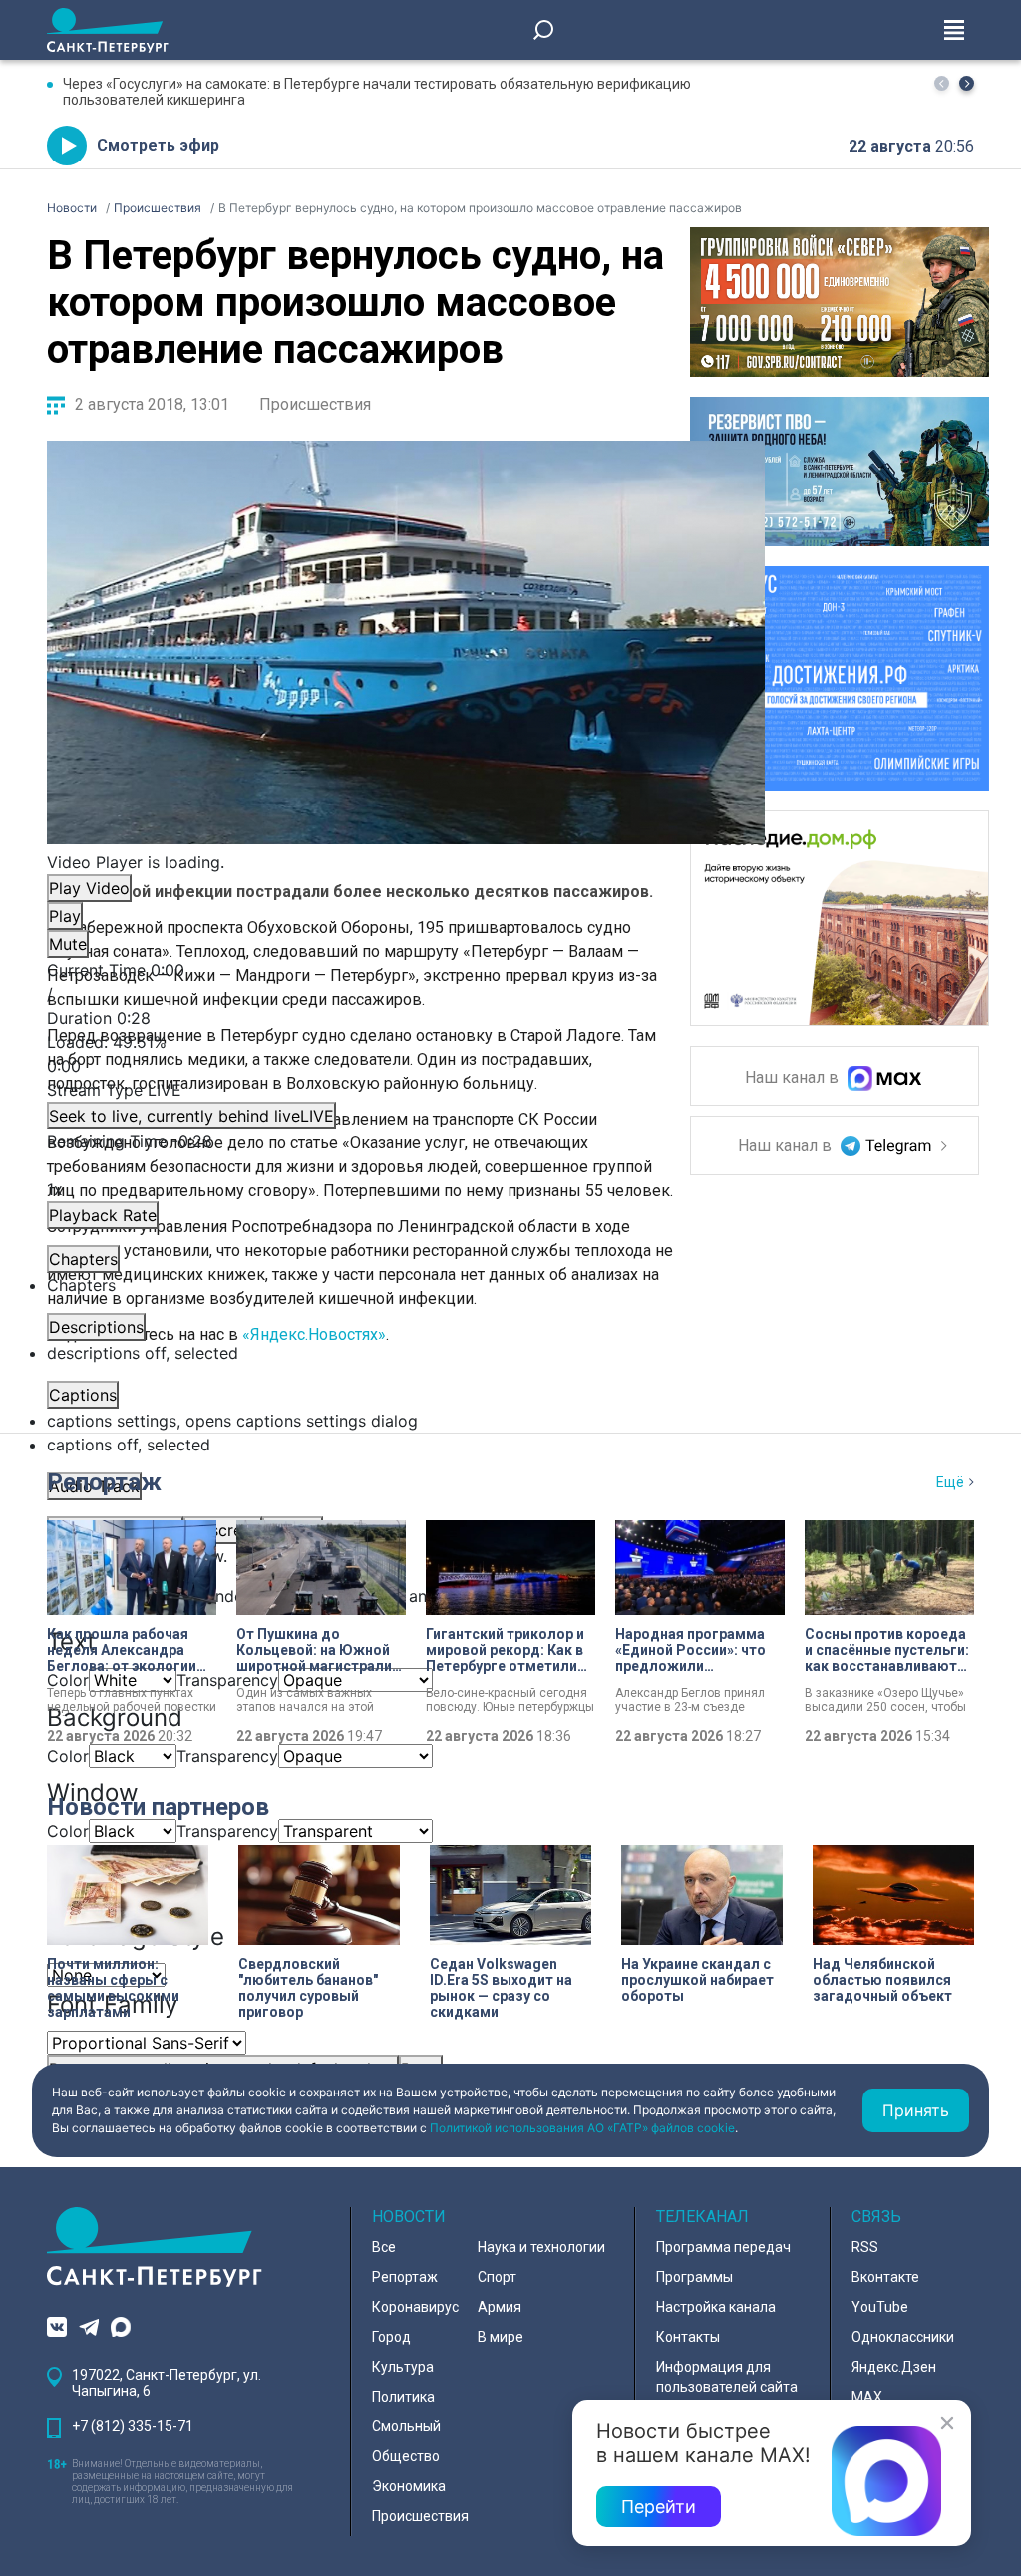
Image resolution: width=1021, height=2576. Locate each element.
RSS (865, 2247)
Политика (403, 2397)
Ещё (950, 1482)
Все (384, 2247)
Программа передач (723, 2247)
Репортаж (104, 1482)
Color (68, 1756)
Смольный (406, 2426)
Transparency (227, 1680)
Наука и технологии (541, 2247)
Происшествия (315, 404)
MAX (867, 2397)
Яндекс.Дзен (894, 2367)
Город (391, 2337)
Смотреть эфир (158, 145)
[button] (967, 83)
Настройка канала (716, 2307)
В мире (501, 2337)
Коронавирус (415, 2307)
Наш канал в (794, 1078)
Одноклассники (903, 2337)
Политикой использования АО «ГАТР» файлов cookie (582, 2128)
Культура (403, 2367)
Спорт (497, 2277)
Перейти (659, 2507)
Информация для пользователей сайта (727, 2377)
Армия (500, 2307)
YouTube (880, 2307)
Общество (406, 2456)
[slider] (406, 1054)
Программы (694, 2277)
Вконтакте (885, 2277)
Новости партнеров (158, 1807)
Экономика (409, 2486)
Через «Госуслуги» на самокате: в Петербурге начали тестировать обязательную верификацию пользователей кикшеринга (377, 92)
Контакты (688, 2337)
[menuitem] (406, 1421)
